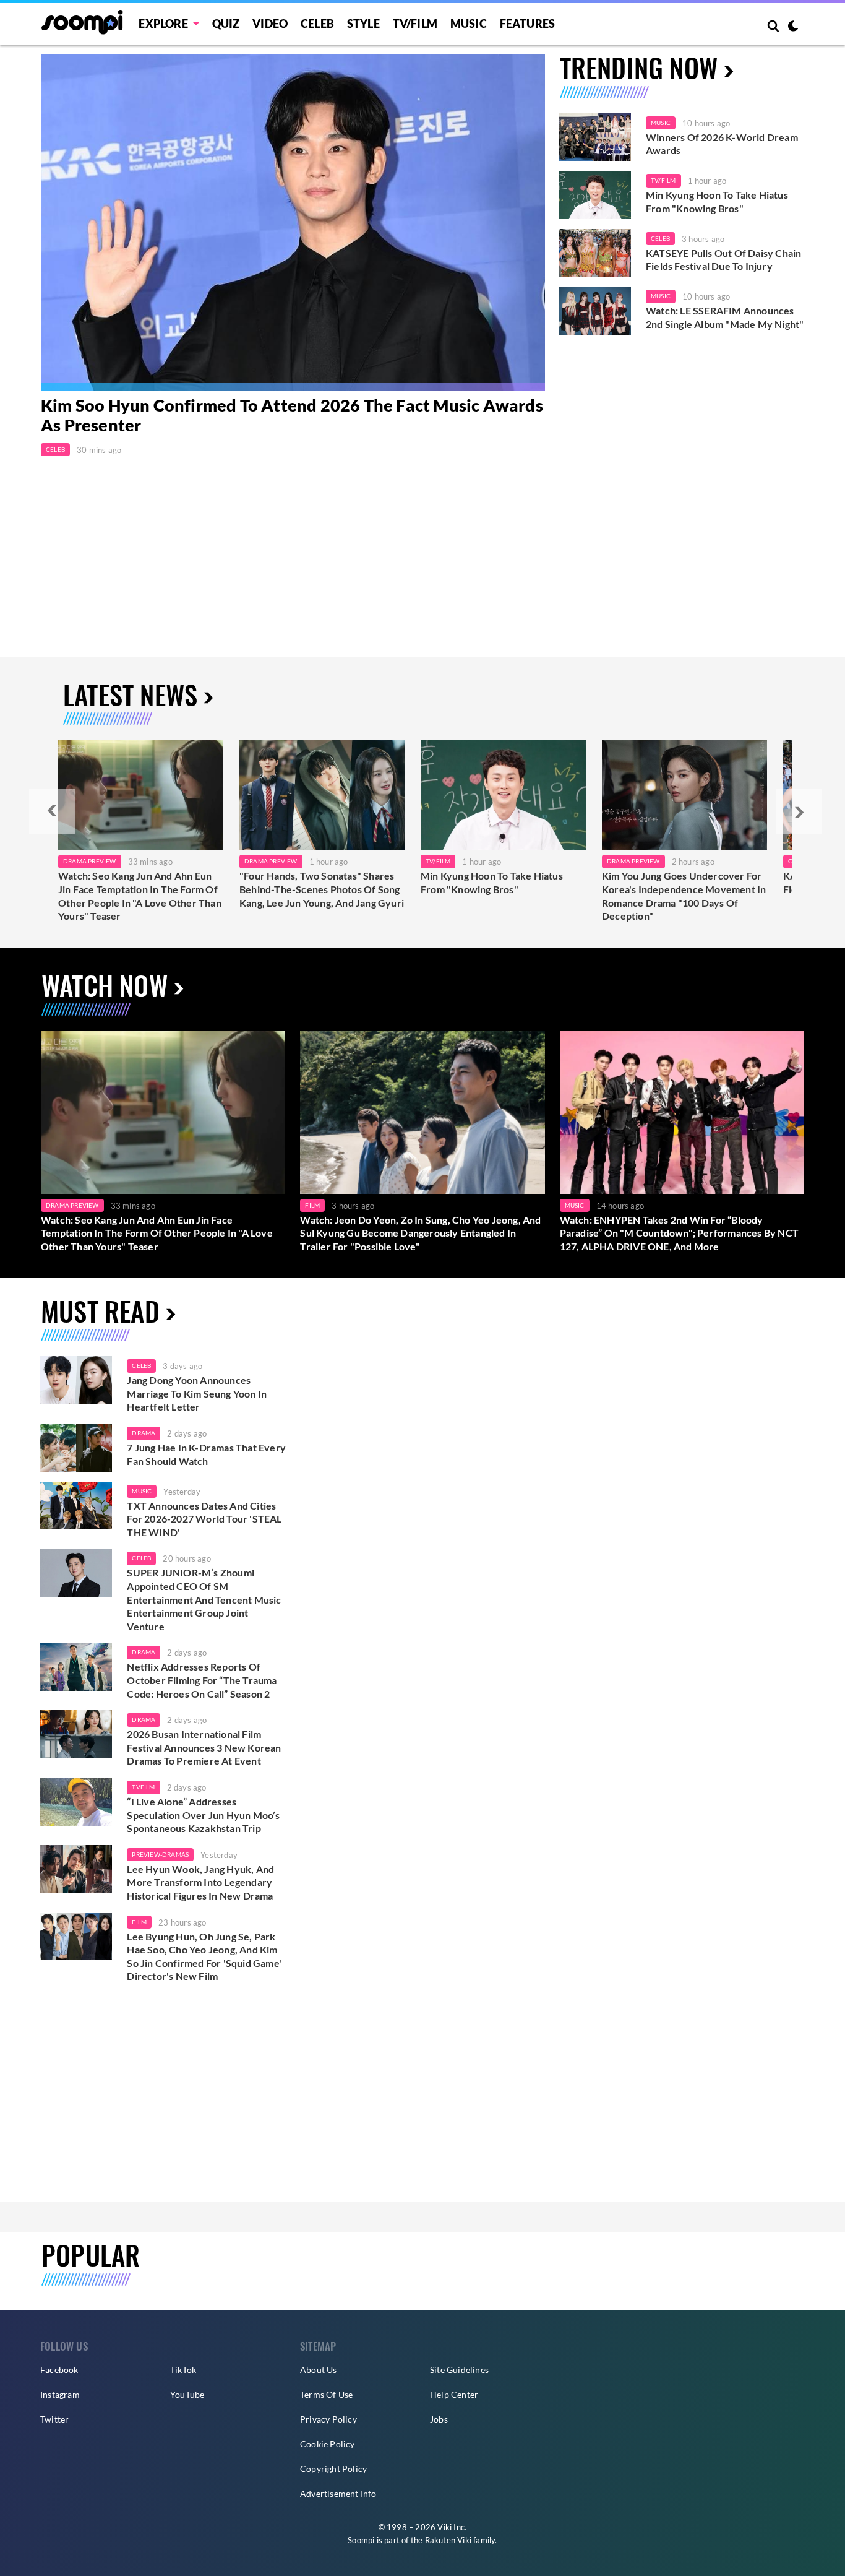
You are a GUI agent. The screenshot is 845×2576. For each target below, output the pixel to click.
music (142, 1491)
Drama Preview (90, 861)
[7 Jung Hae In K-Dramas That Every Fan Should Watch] (76, 1448)
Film (312, 1205)
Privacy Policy (328, 2419)
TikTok (183, 2370)
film (139, 1922)
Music (469, 24)
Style (363, 24)
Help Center (454, 2394)
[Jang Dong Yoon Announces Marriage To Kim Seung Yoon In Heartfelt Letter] (76, 1380)
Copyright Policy (333, 2469)
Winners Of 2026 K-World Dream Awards (722, 144)
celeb (141, 1365)
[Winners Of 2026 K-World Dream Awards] (595, 137)
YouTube (187, 2394)
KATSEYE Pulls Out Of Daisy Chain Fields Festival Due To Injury (723, 260)
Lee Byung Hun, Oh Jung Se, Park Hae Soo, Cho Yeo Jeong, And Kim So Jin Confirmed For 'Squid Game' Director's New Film (204, 1956)
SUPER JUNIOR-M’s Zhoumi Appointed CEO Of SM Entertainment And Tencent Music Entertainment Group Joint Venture (204, 1599)
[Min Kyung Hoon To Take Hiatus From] (503, 795)
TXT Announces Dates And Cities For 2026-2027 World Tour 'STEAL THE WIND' (204, 1519)
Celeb (317, 24)
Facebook (59, 2370)
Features (528, 24)
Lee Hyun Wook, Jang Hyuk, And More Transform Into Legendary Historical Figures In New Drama (200, 1882)
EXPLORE (163, 24)
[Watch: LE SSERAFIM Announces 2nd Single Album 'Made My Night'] (595, 311)
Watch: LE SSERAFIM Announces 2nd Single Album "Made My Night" (725, 317)
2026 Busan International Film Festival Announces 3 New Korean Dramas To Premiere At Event (204, 1747)
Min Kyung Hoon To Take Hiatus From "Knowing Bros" (717, 201)
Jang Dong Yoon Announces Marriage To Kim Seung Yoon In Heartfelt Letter (197, 1393)
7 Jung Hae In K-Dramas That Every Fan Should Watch (206, 1454)
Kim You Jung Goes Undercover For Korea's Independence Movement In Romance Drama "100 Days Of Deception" (684, 896)
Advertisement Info (338, 2493)
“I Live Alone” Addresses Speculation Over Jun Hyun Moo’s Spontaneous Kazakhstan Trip (203, 1815)
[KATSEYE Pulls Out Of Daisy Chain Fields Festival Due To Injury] (595, 253)
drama (144, 1433)
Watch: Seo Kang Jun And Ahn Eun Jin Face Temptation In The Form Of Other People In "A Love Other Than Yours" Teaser (140, 896)
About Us (319, 2370)
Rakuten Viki (448, 2540)
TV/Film (663, 180)
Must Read (100, 1311)
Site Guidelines (459, 2370)
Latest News (130, 694)
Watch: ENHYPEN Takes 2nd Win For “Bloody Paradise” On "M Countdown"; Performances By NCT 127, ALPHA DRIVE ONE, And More (679, 1233)
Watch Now (105, 985)
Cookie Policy (328, 2444)
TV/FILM (415, 24)
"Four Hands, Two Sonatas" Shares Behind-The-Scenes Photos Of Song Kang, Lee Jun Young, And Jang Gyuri (322, 889)
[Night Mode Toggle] (793, 27)
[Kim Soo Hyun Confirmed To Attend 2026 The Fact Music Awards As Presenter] (293, 223)
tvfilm (143, 1787)
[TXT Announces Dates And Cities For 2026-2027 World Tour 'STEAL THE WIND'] (76, 1506)
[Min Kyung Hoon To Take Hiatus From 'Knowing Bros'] (595, 195)
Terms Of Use (326, 2394)
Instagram (60, 2394)
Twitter (54, 2419)
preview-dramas (160, 1854)
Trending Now (639, 67)
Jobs (439, 2419)
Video (270, 24)
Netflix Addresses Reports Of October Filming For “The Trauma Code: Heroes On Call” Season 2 (202, 1680)
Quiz (226, 24)
